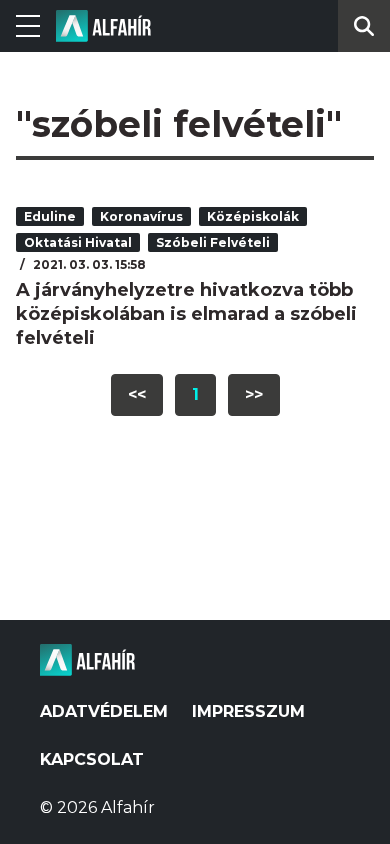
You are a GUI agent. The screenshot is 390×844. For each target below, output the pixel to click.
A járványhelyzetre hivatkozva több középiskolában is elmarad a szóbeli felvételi (186, 314)
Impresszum (248, 711)
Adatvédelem (104, 711)
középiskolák (253, 216)
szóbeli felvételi (213, 242)
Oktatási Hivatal (78, 242)
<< (137, 394)
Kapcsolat (92, 759)
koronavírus (141, 216)
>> (254, 394)
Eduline (50, 216)
